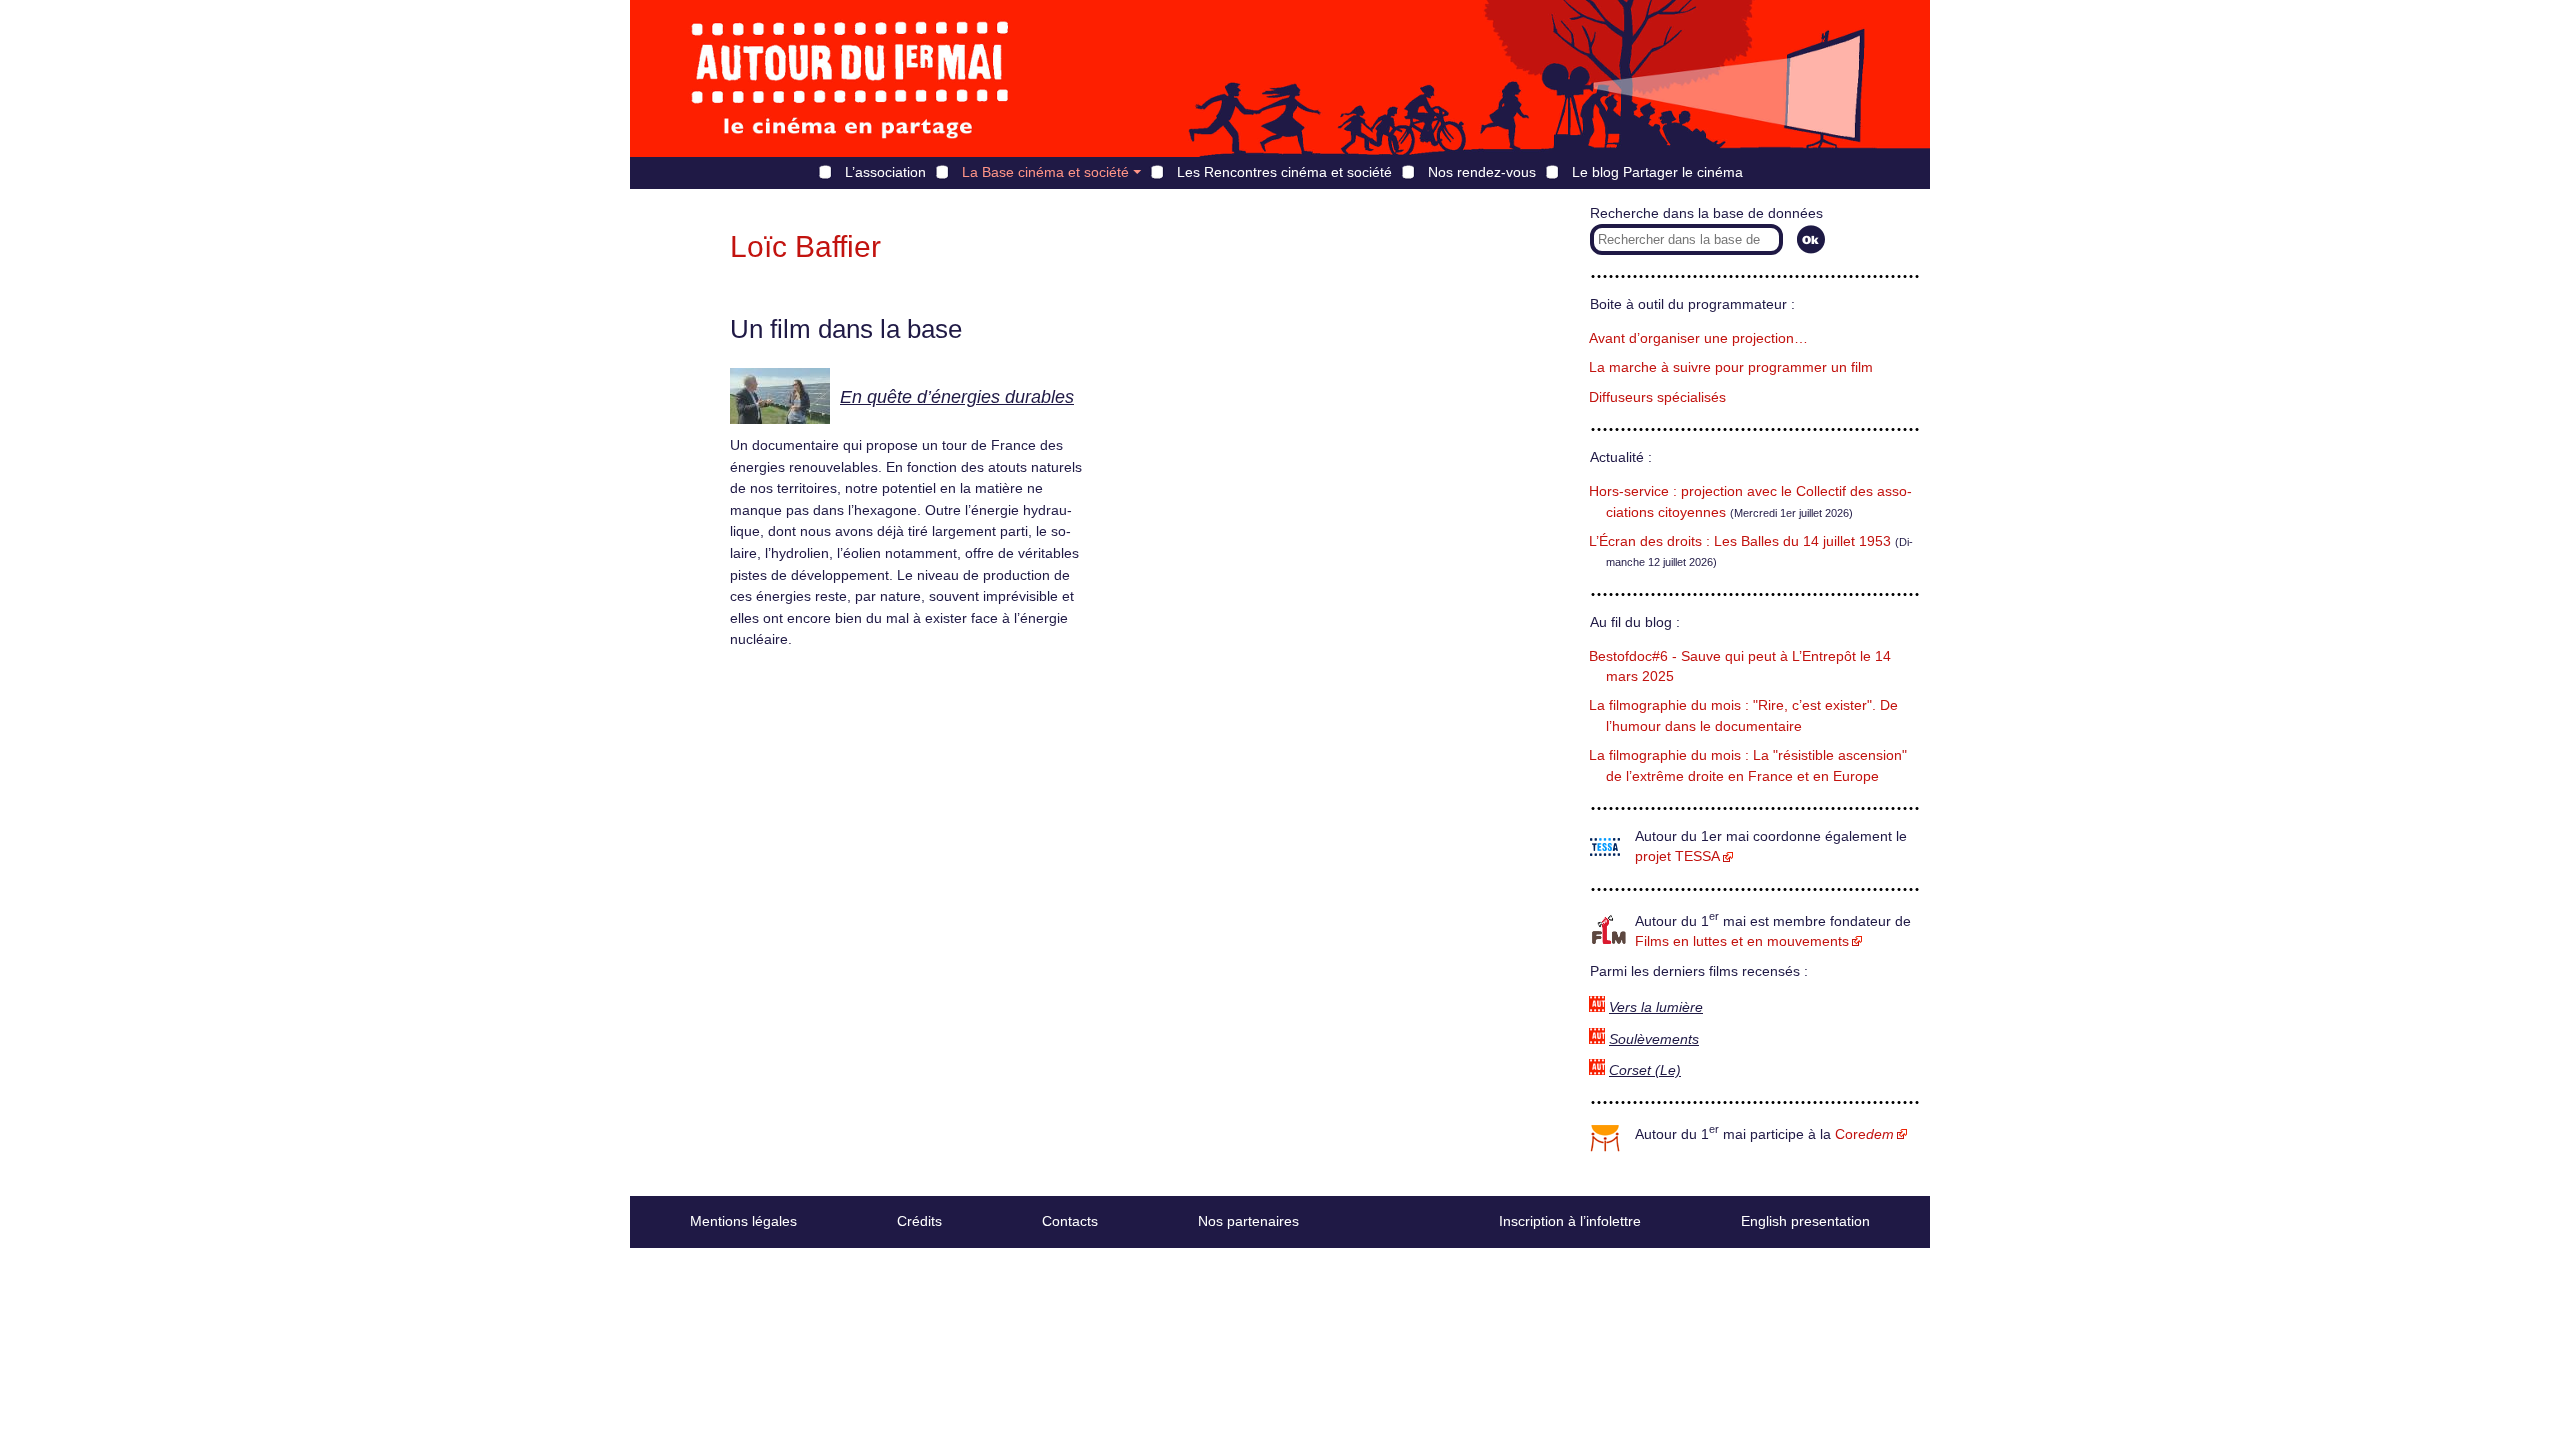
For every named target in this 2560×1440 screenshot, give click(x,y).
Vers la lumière (1656, 1007)
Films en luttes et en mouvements (1742, 941)
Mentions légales (743, 1221)
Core (1864, 1134)
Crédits (919, 1221)
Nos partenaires (1248, 1221)
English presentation (1805, 1221)
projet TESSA (1677, 856)
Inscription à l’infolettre (1570, 1221)
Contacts (1070, 1221)
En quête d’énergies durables (957, 397)
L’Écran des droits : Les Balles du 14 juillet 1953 (1740, 541)
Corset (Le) (1645, 1070)
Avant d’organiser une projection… (1698, 338)
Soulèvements (1654, 1039)
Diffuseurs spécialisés (1657, 397)
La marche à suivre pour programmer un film (1731, 367)
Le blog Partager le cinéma (1657, 172)
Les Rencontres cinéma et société (1284, 172)
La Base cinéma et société (1045, 172)
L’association (885, 172)
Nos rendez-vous (1482, 172)
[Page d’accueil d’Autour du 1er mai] (850, 78)
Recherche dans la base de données (1706, 213)
